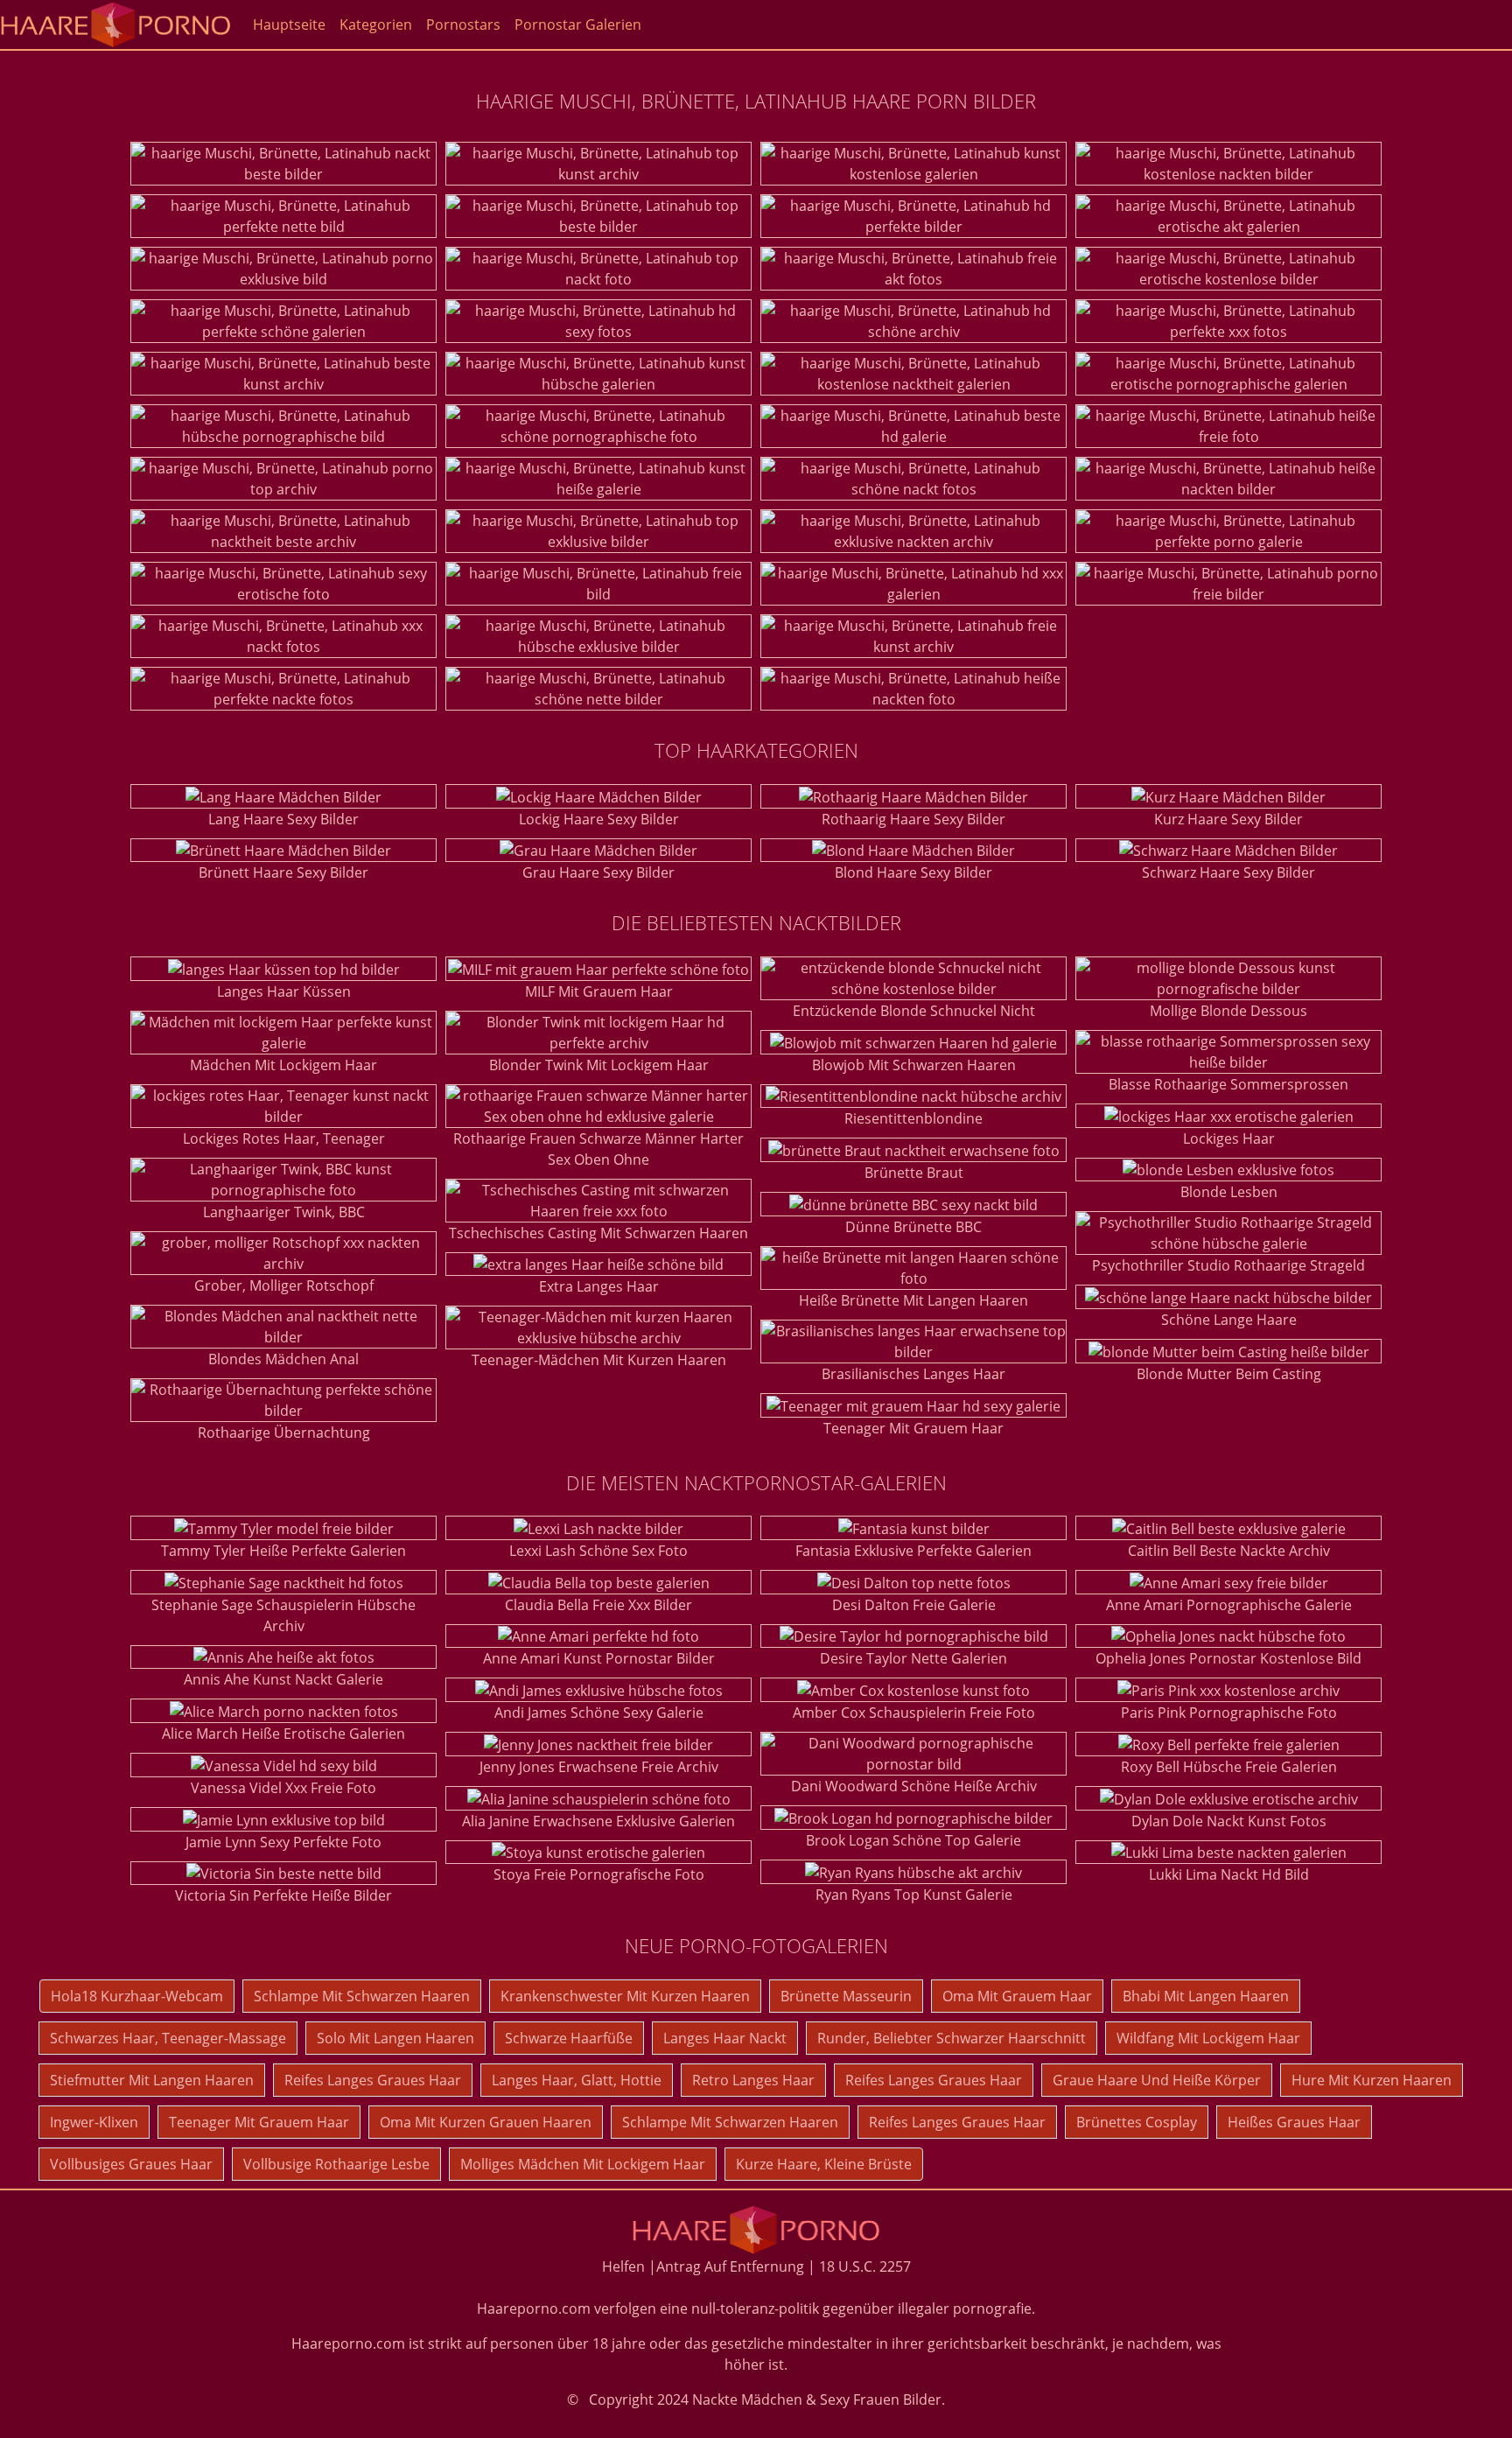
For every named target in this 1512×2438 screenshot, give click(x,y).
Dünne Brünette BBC (913, 1227)
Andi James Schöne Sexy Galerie (599, 1713)
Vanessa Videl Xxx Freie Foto (283, 1788)
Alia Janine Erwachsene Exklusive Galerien (598, 1821)
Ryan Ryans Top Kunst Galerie (914, 1895)
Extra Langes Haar (599, 1286)
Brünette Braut (914, 1173)
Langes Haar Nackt (725, 2038)
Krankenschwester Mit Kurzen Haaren (625, 1996)
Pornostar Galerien (578, 25)
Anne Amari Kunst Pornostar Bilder (599, 1658)
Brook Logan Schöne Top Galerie (913, 1840)
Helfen (623, 2266)
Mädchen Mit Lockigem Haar (283, 1065)
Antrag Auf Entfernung (730, 2266)
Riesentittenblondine (913, 1118)
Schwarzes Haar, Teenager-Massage (168, 2038)
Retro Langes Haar (753, 2080)
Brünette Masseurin (846, 1996)
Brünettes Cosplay (1137, 2122)
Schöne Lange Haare (1229, 1320)
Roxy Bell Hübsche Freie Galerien (1229, 1767)
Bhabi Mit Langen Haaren (1206, 1996)
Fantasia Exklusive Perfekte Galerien (913, 1551)
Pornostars (463, 25)
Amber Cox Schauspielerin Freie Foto (914, 1713)
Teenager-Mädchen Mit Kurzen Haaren (599, 1360)
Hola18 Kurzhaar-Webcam (137, 1996)
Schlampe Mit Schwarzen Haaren (362, 1996)
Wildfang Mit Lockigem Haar (1208, 2038)
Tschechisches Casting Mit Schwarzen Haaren (598, 1233)
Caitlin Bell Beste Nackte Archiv (1229, 1551)
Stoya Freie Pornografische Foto (599, 1874)
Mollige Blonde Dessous (1228, 1011)
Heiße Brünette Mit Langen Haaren (913, 1300)
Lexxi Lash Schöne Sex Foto (598, 1551)
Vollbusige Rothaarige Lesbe (336, 2164)
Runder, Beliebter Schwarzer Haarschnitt (952, 2038)
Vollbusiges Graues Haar (131, 2164)
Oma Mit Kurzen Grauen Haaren (486, 2122)
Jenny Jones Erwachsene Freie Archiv (599, 1767)
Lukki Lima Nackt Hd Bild (1229, 1874)
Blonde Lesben (1229, 1192)
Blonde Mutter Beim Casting (1229, 1374)
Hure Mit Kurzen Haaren (1372, 2080)
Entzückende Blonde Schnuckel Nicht (914, 1011)
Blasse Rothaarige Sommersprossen (1228, 1084)
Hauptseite (289, 25)
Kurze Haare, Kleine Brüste (824, 2164)
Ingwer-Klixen (94, 2122)
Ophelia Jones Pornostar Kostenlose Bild (1228, 1658)
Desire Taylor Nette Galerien (913, 1658)
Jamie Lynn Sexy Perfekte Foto (283, 1842)
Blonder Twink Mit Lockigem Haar (599, 1065)
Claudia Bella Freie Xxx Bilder (598, 1605)
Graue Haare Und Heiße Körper (1157, 2080)
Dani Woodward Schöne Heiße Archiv (914, 1786)
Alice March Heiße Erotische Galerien (283, 1734)
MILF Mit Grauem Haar (599, 991)
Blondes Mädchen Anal (283, 1359)
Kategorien (376, 25)
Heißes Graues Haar (1294, 2122)
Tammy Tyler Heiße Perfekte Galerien (283, 1551)
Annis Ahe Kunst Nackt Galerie (283, 1679)
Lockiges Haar (1229, 1138)
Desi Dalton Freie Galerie (914, 1605)
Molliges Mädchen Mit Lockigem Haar (583, 2164)
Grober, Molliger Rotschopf (284, 1286)
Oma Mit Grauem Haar (1017, 1996)
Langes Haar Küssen (284, 991)
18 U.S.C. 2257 (865, 2266)
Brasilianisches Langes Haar (913, 1374)
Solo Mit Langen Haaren (395, 2038)
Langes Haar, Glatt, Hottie (577, 2080)
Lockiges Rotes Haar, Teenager (284, 1138)
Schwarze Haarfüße (569, 2038)
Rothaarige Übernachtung (284, 1433)
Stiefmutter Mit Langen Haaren (152, 2080)
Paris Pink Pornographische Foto (1229, 1713)
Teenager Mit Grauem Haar (913, 1428)
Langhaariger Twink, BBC (284, 1212)
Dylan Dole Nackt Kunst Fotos (1229, 1821)
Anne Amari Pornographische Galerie (1229, 1605)
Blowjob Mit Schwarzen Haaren (914, 1065)
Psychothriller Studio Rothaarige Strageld (1228, 1265)
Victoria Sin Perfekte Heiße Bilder (283, 1895)
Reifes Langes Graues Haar (373, 2080)
